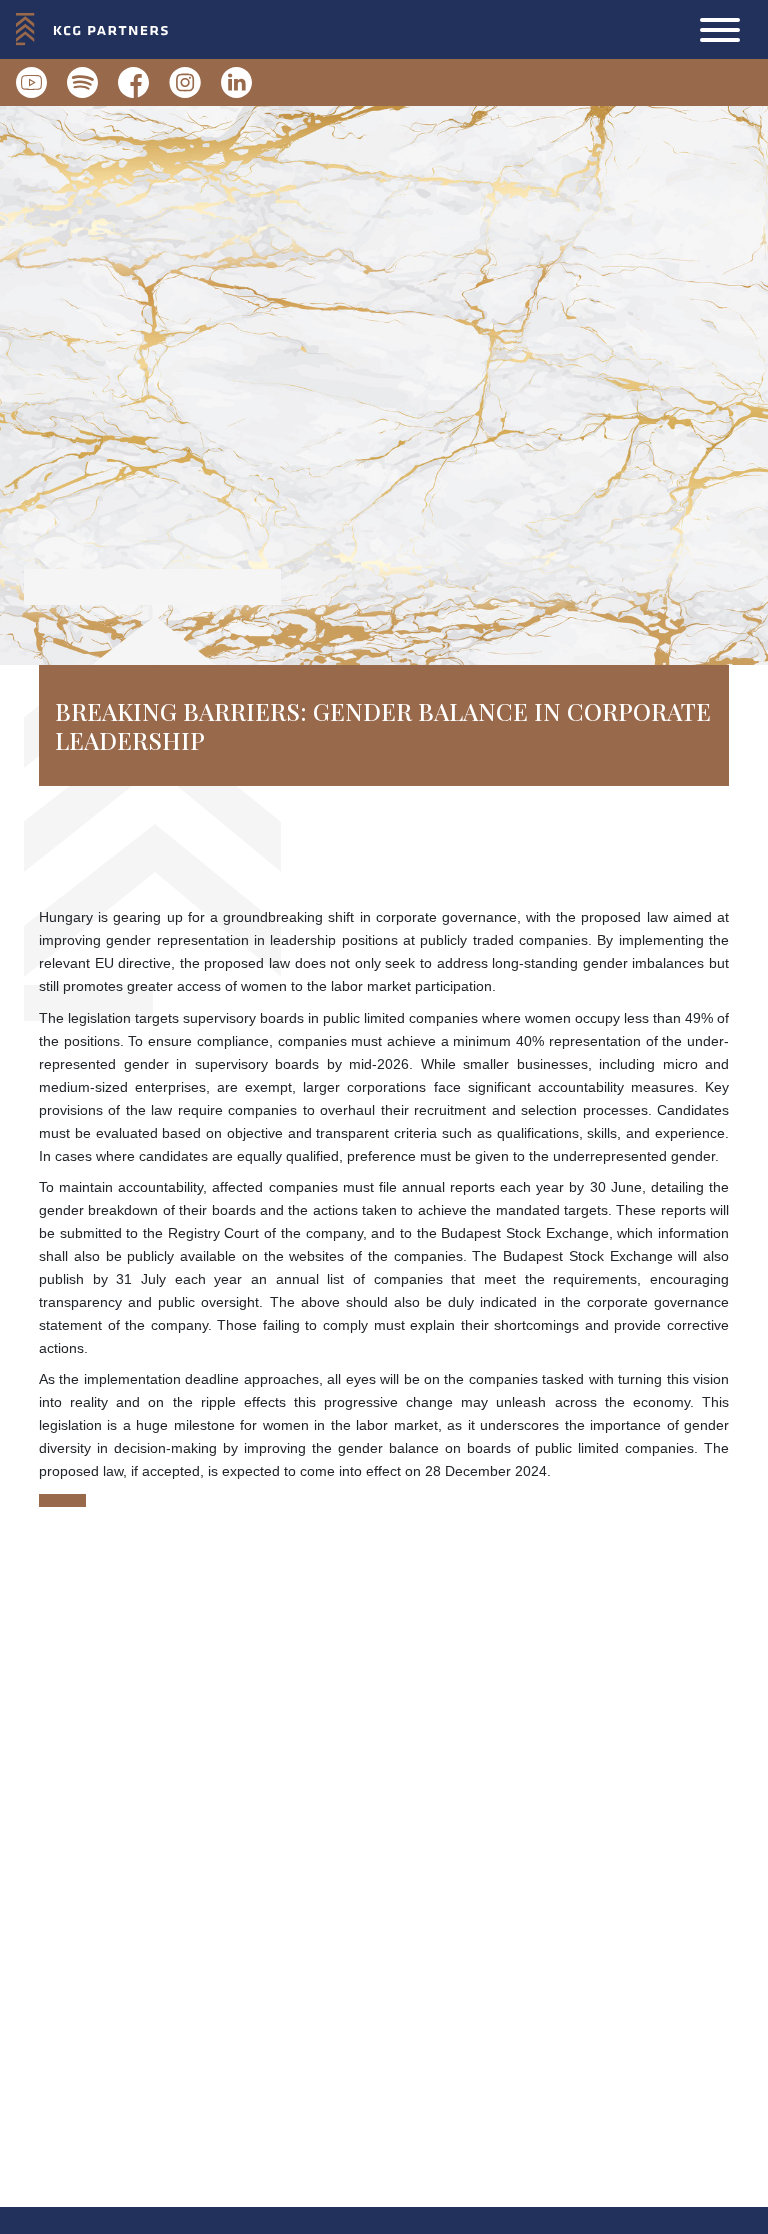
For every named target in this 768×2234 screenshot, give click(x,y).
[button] (720, 30)
